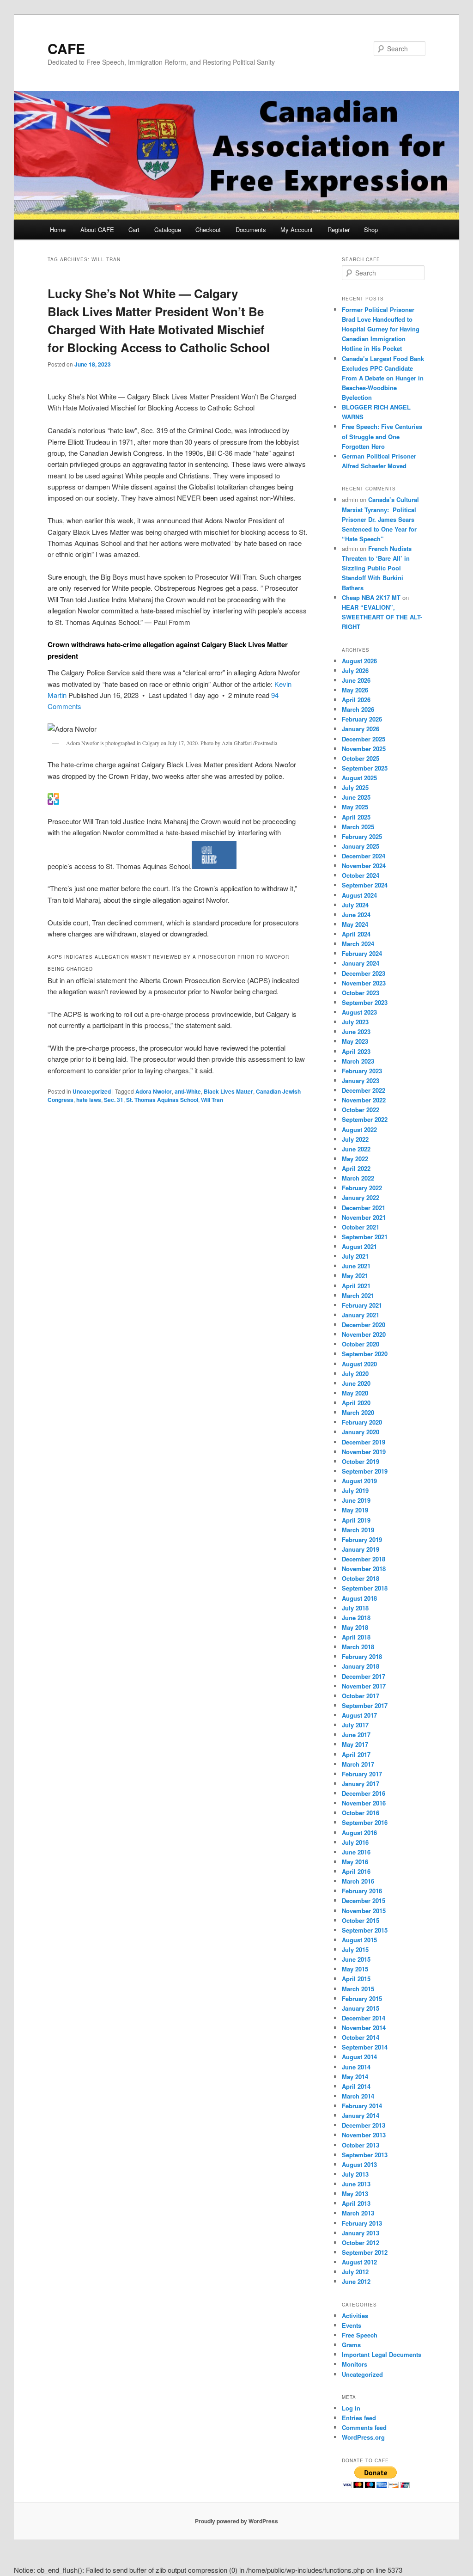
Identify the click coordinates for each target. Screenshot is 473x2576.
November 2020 (364, 1334)
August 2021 (359, 1246)
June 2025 (356, 797)
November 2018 (364, 1569)
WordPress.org (363, 2437)
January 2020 (361, 1432)
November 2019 (364, 1452)
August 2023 (359, 1012)
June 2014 (356, 2067)
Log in (351, 2408)
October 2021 (361, 1227)
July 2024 (355, 905)
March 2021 (358, 1295)
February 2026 (362, 719)
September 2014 (365, 2047)
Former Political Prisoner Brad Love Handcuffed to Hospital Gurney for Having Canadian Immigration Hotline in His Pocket (381, 329)
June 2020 (356, 1383)
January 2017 (361, 1784)
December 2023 (364, 973)
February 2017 (362, 1774)
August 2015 (359, 1940)
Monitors (355, 2364)
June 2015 (356, 1959)
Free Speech (360, 2335)
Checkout (208, 229)
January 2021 (361, 1315)
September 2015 (365, 1930)
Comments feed (364, 2427)
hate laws (89, 1100)
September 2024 (365, 885)
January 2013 (361, 2233)
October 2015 (361, 1920)
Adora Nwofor (154, 1091)
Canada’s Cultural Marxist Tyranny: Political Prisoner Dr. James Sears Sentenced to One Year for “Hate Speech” (380, 519)
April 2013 (356, 2203)
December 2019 (364, 1442)
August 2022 (359, 1129)
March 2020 (358, 1412)
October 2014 (361, 2037)
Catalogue (168, 229)
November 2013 (364, 2135)
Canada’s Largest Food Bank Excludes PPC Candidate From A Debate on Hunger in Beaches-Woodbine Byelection (383, 378)
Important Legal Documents (382, 2354)
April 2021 (356, 1286)
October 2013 (361, 2145)
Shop (371, 229)
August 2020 (359, 1364)
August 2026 (359, 661)
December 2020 (364, 1325)
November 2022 (364, 1100)
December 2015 (364, 1900)
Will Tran (212, 1100)
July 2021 (355, 1256)
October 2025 (361, 758)
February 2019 (362, 1539)
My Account (297, 229)
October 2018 (361, 1578)
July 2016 (355, 1842)
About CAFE (97, 229)
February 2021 (362, 1305)
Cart (134, 229)
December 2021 (364, 1208)
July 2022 (355, 1139)
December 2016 (364, 1793)
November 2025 (364, 749)
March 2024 (358, 944)
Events (352, 2325)
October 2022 (361, 1110)
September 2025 (365, 768)
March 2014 (358, 2096)
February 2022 (362, 1188)
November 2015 (364, 1911)
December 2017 (364, 1676)
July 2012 (355, 2272)
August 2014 (359, 2057)
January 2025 (361, 846)
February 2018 (362, 1656)
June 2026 (356, 680)
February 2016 (362, 1891)
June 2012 (356, 2281)
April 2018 (356, 1637)
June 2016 (356, 1852)
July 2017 (355, 1725)
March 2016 (358, 1881)
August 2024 (359, 895)
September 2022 (365, 1119)
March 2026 (358, 709)
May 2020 (355, 1393)
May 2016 (355, 1862)
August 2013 (359, 2164)
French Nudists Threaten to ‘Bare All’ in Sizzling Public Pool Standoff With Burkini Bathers (377, 568)
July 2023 (355, 1022)
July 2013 (355, 2174)
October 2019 (361, 1461)
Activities (355, 2316)
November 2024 (364, 866)
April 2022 (356, 1168)
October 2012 (361, 2243)
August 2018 (359, 1598)
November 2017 (364, 1686)
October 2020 (361, 1344)
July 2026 (355, 670)
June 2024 (356, 915)
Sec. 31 (114, 1100)
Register (339, 229)
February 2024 (362, 953)
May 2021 (355, 1276)
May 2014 (355, 2077)
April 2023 (356, 1051)
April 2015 (356, 1979)
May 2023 (355, 1041)
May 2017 (355, 1744)
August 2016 (359, 1833)
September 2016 (365, 1822)
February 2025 (362, 836)
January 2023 (361, 1080)
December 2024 (364, 856)
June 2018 (356, 1618)
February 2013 (362, 2223)
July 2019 (355, 1490)
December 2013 (364, 2125)
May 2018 (355, 1627)
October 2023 (361, 993)
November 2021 (364, 1217)
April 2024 (356, 934)
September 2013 (365, 2155)
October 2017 (361, 1696)
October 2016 (361, 1813)
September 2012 (365, 2252)
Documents (251, 229)
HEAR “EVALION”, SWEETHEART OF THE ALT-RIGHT (382, 617)
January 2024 (361, 963)
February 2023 (362, 1071)
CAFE (66, 48)
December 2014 (364, 2018)
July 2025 (355, 787)
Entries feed (359, 2418)
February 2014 (362, 2106)
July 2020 (355, 1374)
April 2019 (356, 1520)
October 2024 (361, 875)
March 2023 (358, 1061)
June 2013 (356, 2184)
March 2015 (358, 1989)
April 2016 (356, 1871)
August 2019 (359, 1481)
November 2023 (364, 983)
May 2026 (355, 690)
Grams (351, 2345)
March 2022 (358, 1178)
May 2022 (355, 1159)
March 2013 (358, 2213)
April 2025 (356, 817)
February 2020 (362, 1422)
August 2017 (359, 1715)
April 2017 (356, 1754)
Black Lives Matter (228, 1091)
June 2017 (356, 1735)
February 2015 (362, 1998)
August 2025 (359, 778)
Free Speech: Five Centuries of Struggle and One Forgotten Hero (382, 436)
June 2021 (356, 1266)
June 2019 (356, 1500)
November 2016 (364, 1803)
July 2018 (355, 1608)
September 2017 (365, 1705)
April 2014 (356, 2086)
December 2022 (364, 1090)
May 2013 (355, 2194)
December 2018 (364, 1559)
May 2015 (355, 1969)
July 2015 (355, 1949)
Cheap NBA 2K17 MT (371, 597)
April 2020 (356, 1403)
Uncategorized (92, 1091)
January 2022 (361, 1197)
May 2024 (355, 924)
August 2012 (359, 2262)
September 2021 (365, 1237)
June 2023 (356, 1031)
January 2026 (361, 729)
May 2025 (355, 807)
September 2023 (365, 1002)
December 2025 (364, 739)
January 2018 (361, 1666)
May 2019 (355, 1510)
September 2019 (365, 1471)
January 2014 (361, 2115)
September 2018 (365, 1588)
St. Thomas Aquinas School (162, 1100)
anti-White (188, 1091)
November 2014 (364, 2028)
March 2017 (358, 1764)
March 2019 (358, 1530)
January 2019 (361, 1549)
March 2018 (358, 1647)
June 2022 (356, 1149)
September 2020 (365, 1354)
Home (58, 229)
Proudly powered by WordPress (236, 2521)
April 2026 (356, 700)
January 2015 (361, 2008)
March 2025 (358, 827)
